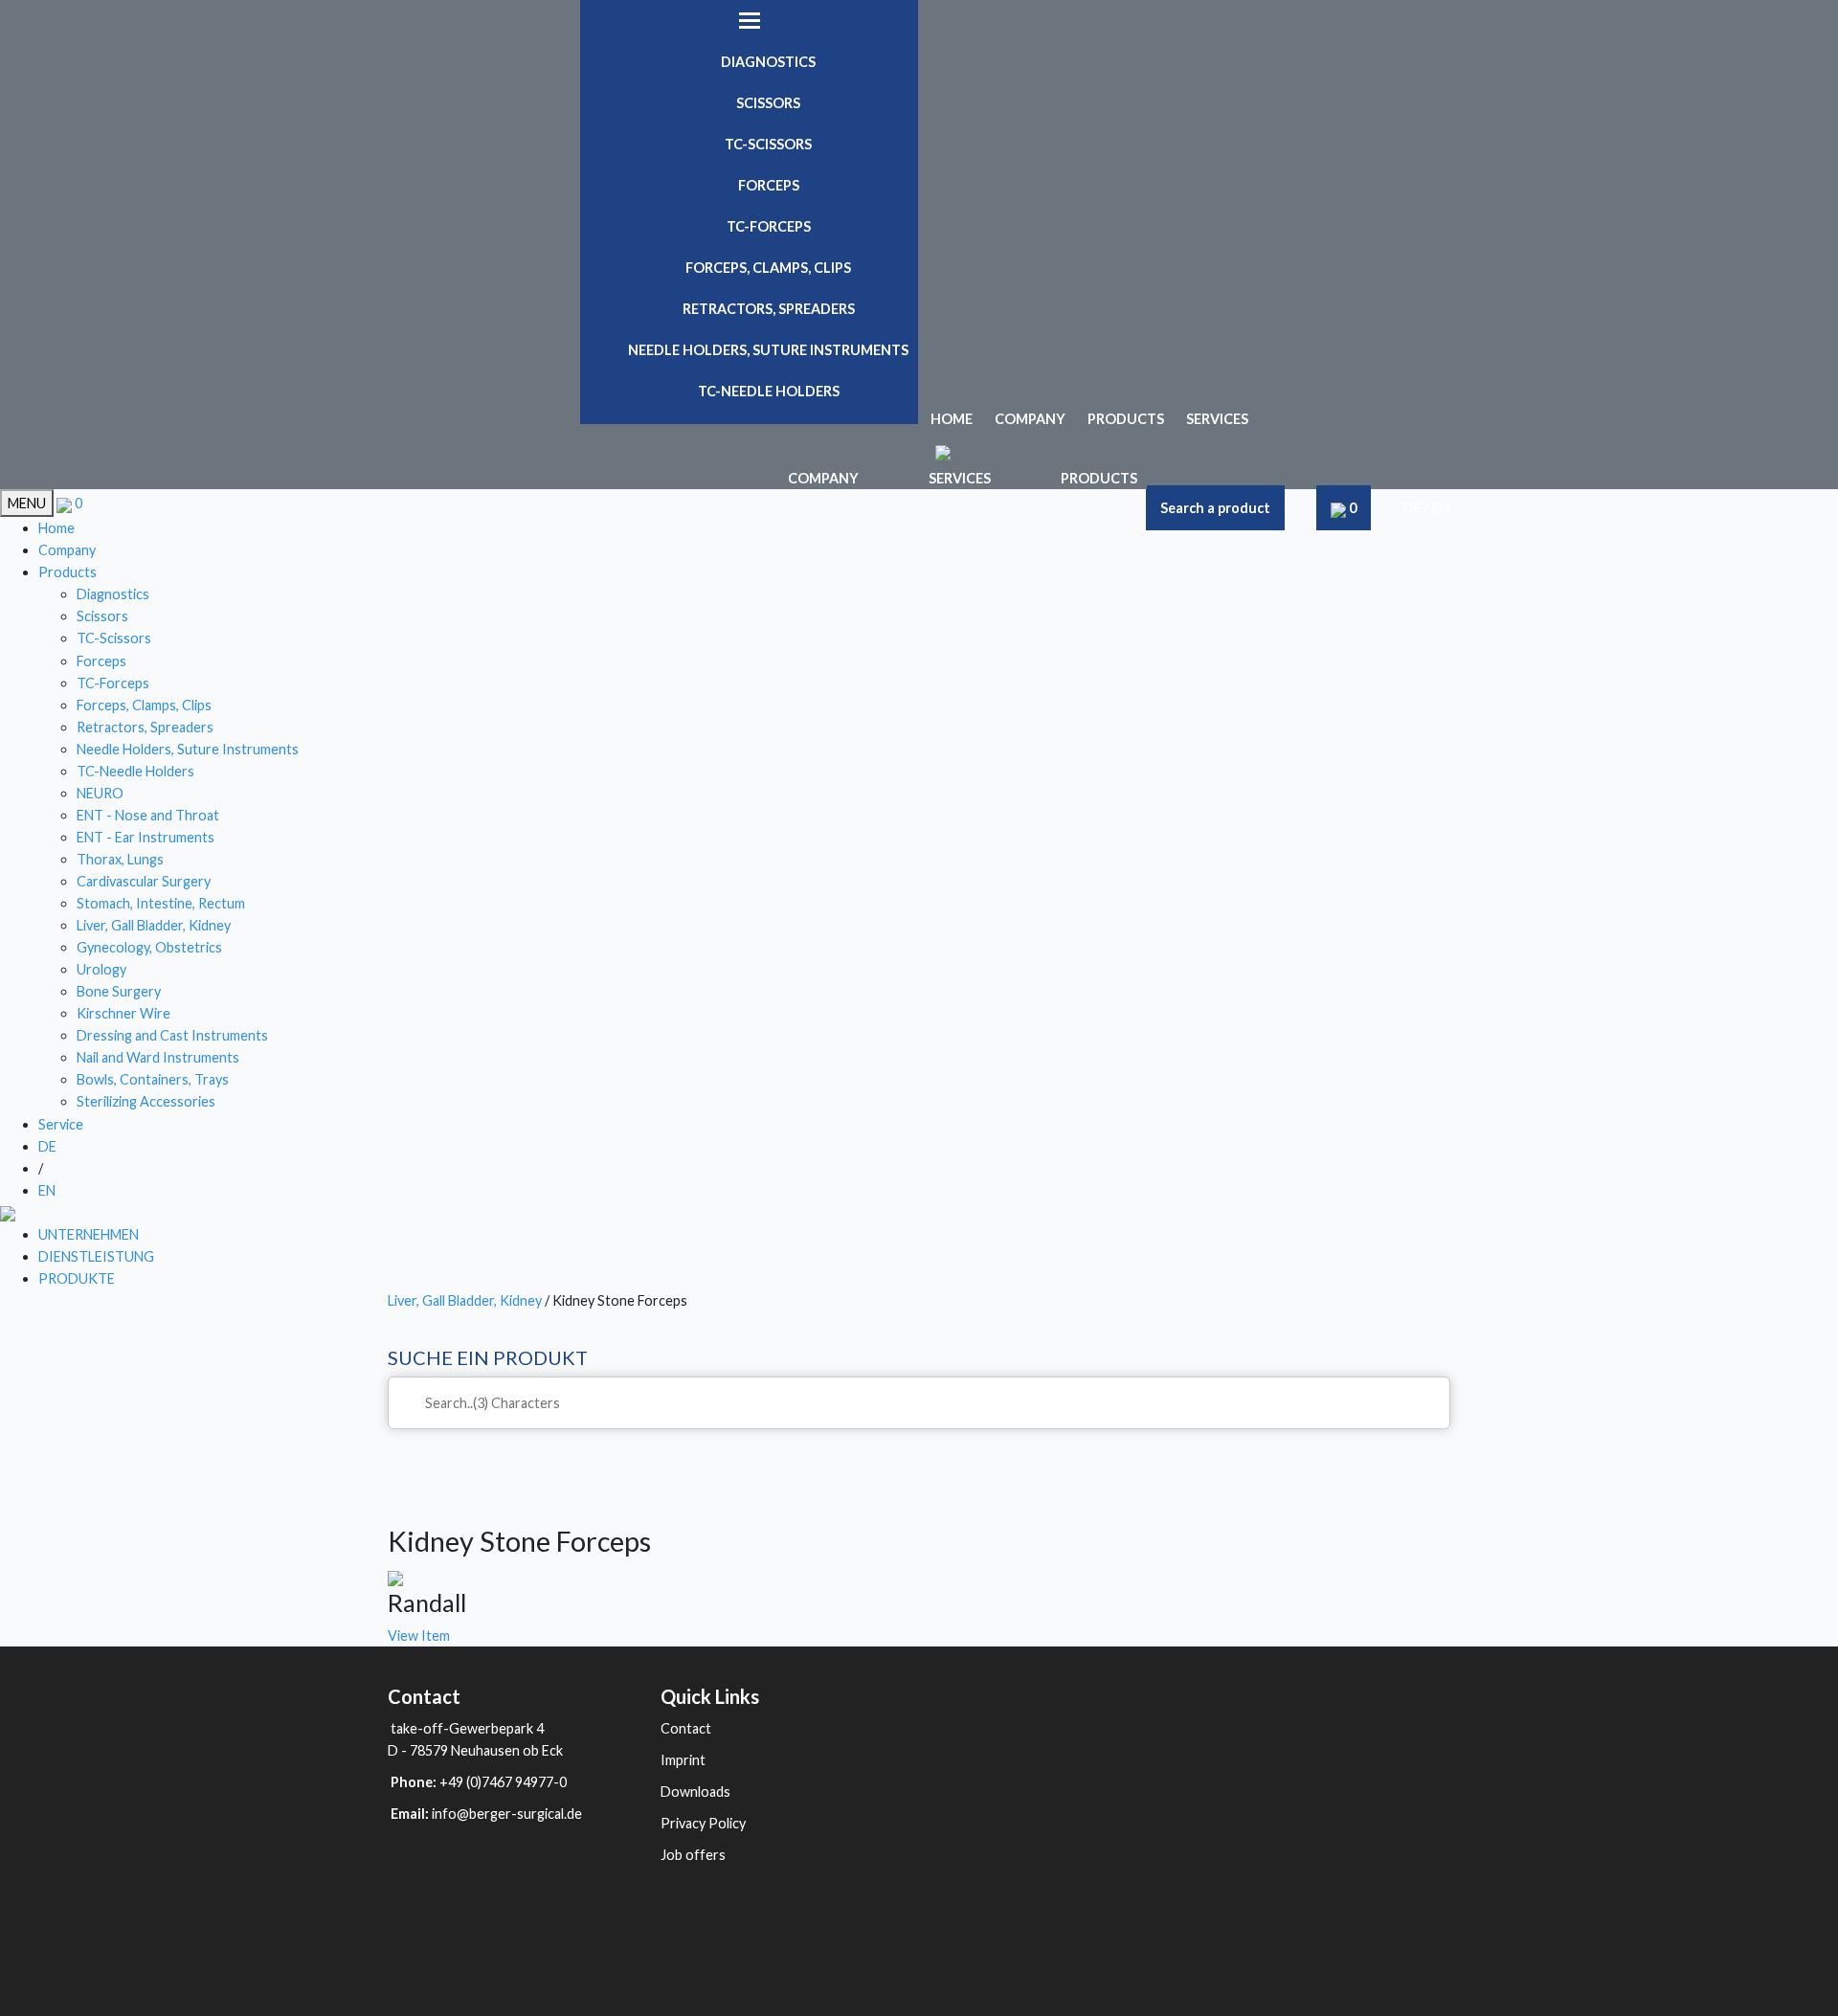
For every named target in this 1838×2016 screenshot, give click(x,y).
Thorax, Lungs (120, 859)
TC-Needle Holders (769, 391)
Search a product (1215, 508)
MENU (27, 503)
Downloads (695, 1792)
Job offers (693, 1855)
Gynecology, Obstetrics (149, 947)
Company (1030, 419)
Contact (686, 1728)
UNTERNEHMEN (89, 1234)
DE (1412, 508)
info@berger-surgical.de (507, 1814)
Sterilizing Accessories (146, 1101)
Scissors (768, 103)
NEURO (100, 793)
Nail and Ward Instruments (158, 1057)
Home (952, 419)
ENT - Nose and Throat (148, 815)
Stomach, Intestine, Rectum (161, 903)
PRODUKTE (77, 1278)
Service (61, 1124)
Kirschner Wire (123, 1013)
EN (1441, 508)
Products (1126, 419)
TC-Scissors (768, 144)
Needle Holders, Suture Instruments (768, 350)
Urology (101, 969)
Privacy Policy (703, 1823)
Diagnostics (768, 62)
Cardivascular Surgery (144, 881)
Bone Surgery (119, 991)
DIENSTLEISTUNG (96, 1256)
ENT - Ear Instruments (146, 837)
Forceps (769, 185)
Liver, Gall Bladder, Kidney (154, 925)
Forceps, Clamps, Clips (768, 268)
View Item (419, 1635)
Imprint (683, 1760)
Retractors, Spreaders (769, 309)
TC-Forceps (769, 226)
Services (1217, 419)
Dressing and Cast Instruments (172, 1035)
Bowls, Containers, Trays (153, 1079)
